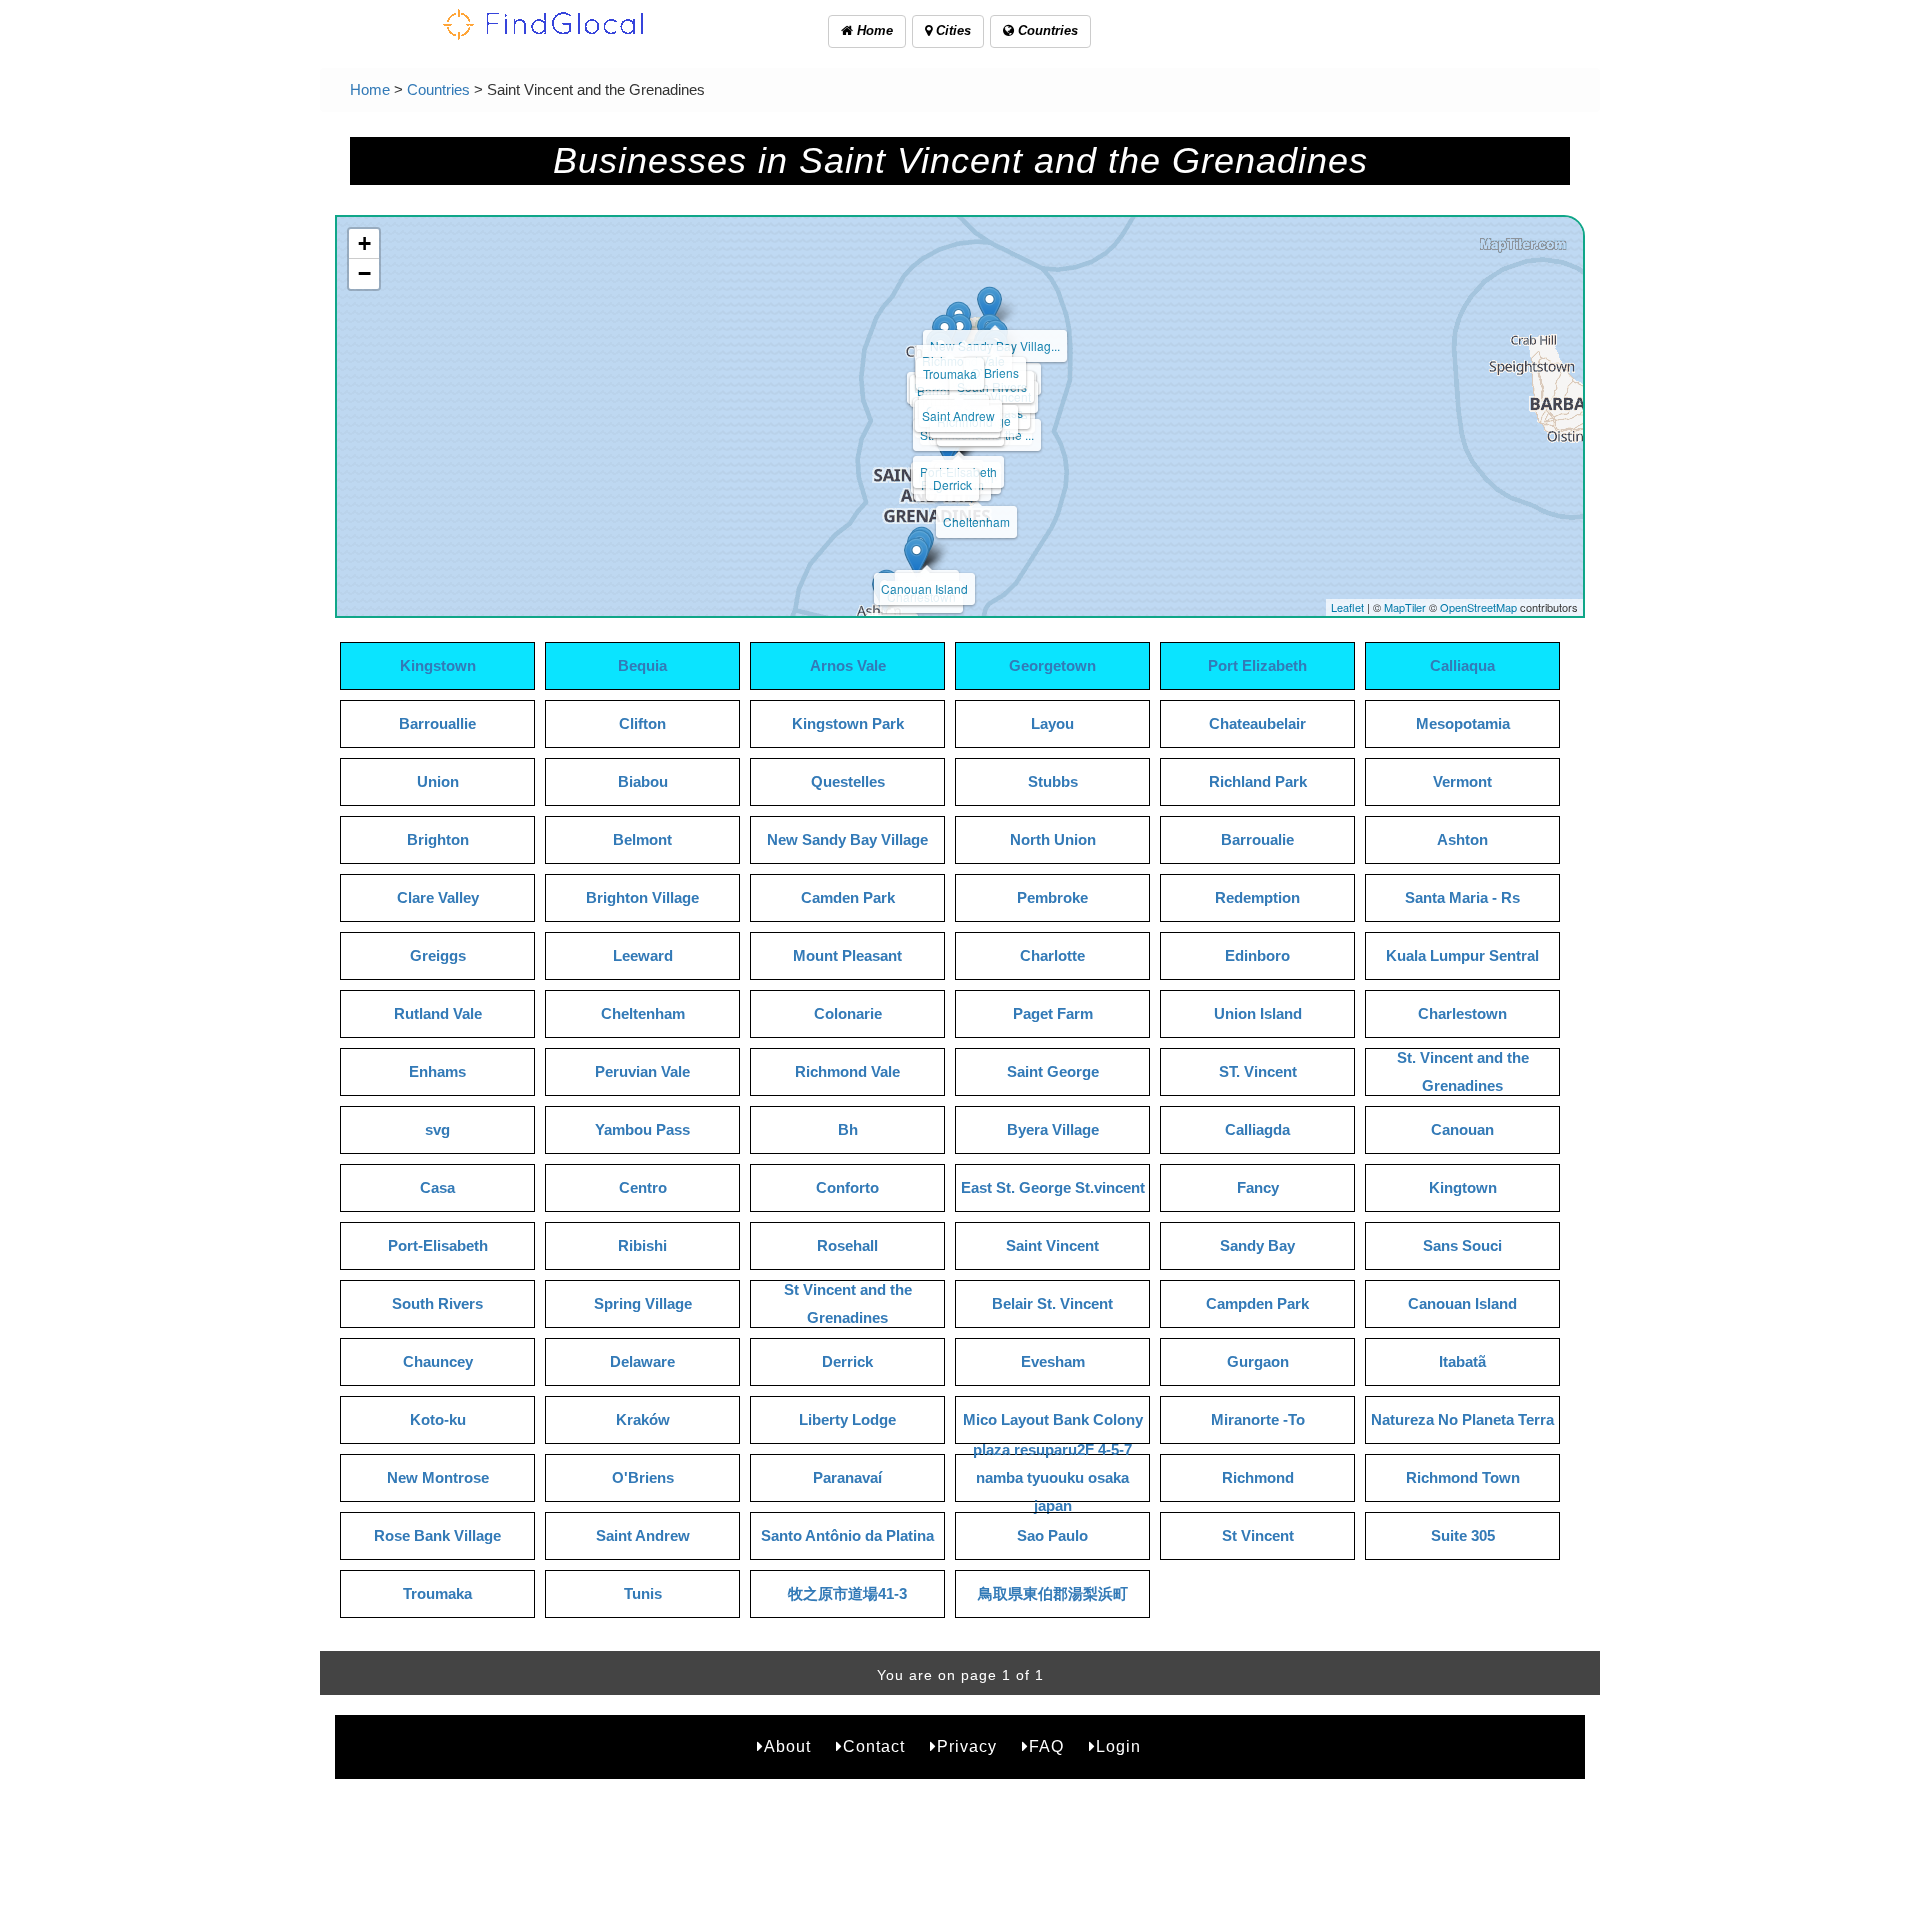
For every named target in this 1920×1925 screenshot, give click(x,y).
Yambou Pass (642, 1129)
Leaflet (1347, 607)
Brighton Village (642, 897)
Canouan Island (924, 588)
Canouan (1462, 1129)
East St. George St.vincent (1053, 1187)
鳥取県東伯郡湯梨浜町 (1053, 1593)
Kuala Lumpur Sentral (1462, 955)
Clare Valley (438, 897)
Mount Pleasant (847, 955)
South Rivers (437, 1303)
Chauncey (438, 1361)
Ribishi (642, 1245)
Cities (951, 30)
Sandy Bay (1257, 1245)
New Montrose (438, 1477)
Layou (1052, 723)
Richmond (1258, 1477)
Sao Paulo (1052, 1535)
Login (1118, 1746)
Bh (848, 1129)
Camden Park (848, 897)
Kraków (643, 1419)
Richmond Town (1463, 1477)
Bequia (642, 665)
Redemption (1257, 897)
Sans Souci (1462, 1245)
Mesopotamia (1463, 723)
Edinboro (1257, 955)
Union (438, 781)
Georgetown (1052, 665)
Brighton (438, 839)
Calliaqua (1462, 665)
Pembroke (1052, 897)
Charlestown (1462, 1013)
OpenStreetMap (1478, 607)
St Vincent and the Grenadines (848, 1303)
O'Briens (643, 1477)
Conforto (847, 1187)
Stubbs (1053, 781)
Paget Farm (1053, 1013)
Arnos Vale (848, 665)
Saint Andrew (958, 415)
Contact (874, 1746)
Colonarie (848, 1013)
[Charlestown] (916, 557)
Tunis (643, 1593)
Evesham (1053, 1361)
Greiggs (438, 955)
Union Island (1258, 1013)
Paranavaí (847, 1477)
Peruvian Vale (642, 1071)
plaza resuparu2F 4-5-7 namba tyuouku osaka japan (1052, 1477)
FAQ (1046, 1746)
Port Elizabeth (1257, 665)
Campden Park (1257, 1303)
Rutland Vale (438, 1013)
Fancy (1258, 1187)
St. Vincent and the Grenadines (1463, 1071)
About (787, 1746)
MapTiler (1405, 607)
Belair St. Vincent (1052, 1303)
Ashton (1462, 839)
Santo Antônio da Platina (847, 1535)
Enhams (437, 1071)
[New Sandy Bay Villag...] (989, 306)
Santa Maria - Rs (1462, 897)
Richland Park (1258, 781)
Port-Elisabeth (438, 1245)
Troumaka (950, 373)
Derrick (952, 484)
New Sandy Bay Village (847, 839)
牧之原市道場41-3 (847, 1593)
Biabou (643, 781)
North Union (1053, 839)
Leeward (643, 955)
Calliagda (1257, 1129)
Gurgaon (1258, 1361)
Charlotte (1052, 955)
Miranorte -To (1258, 1419)
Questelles (848, 781)
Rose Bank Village (437, 1535)
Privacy (967, 1746)
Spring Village (643, 1303)
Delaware (642, 1361)
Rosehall (847, 1245)
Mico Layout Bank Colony (1053, 1419)
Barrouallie (437, 723)
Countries (1046, 30)
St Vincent (1258, 1535)
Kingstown (438, 665)
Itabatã (1462, 1361)
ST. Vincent (1258, 1071)
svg (437, 1129)
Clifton (642, 723)
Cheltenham (976, 521)
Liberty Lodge (847, 1419)
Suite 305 (1463, 1535)
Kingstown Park (848, 723)
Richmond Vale (847, 1071)
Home (873, 30)
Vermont (1462, 781)
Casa (437, 1187)
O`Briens (995, 372)
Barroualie (1257, 839)
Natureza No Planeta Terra (1462, 1419)
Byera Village (1053, 1129)
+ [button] (364, 243)
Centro (643, 1187)
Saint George (1053, 1071)
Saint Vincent (1052, 1245)
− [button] (364, 273)
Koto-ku (438, 1419)
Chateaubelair (1257, 723)
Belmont (642, 839)
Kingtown (1463, 1187)
